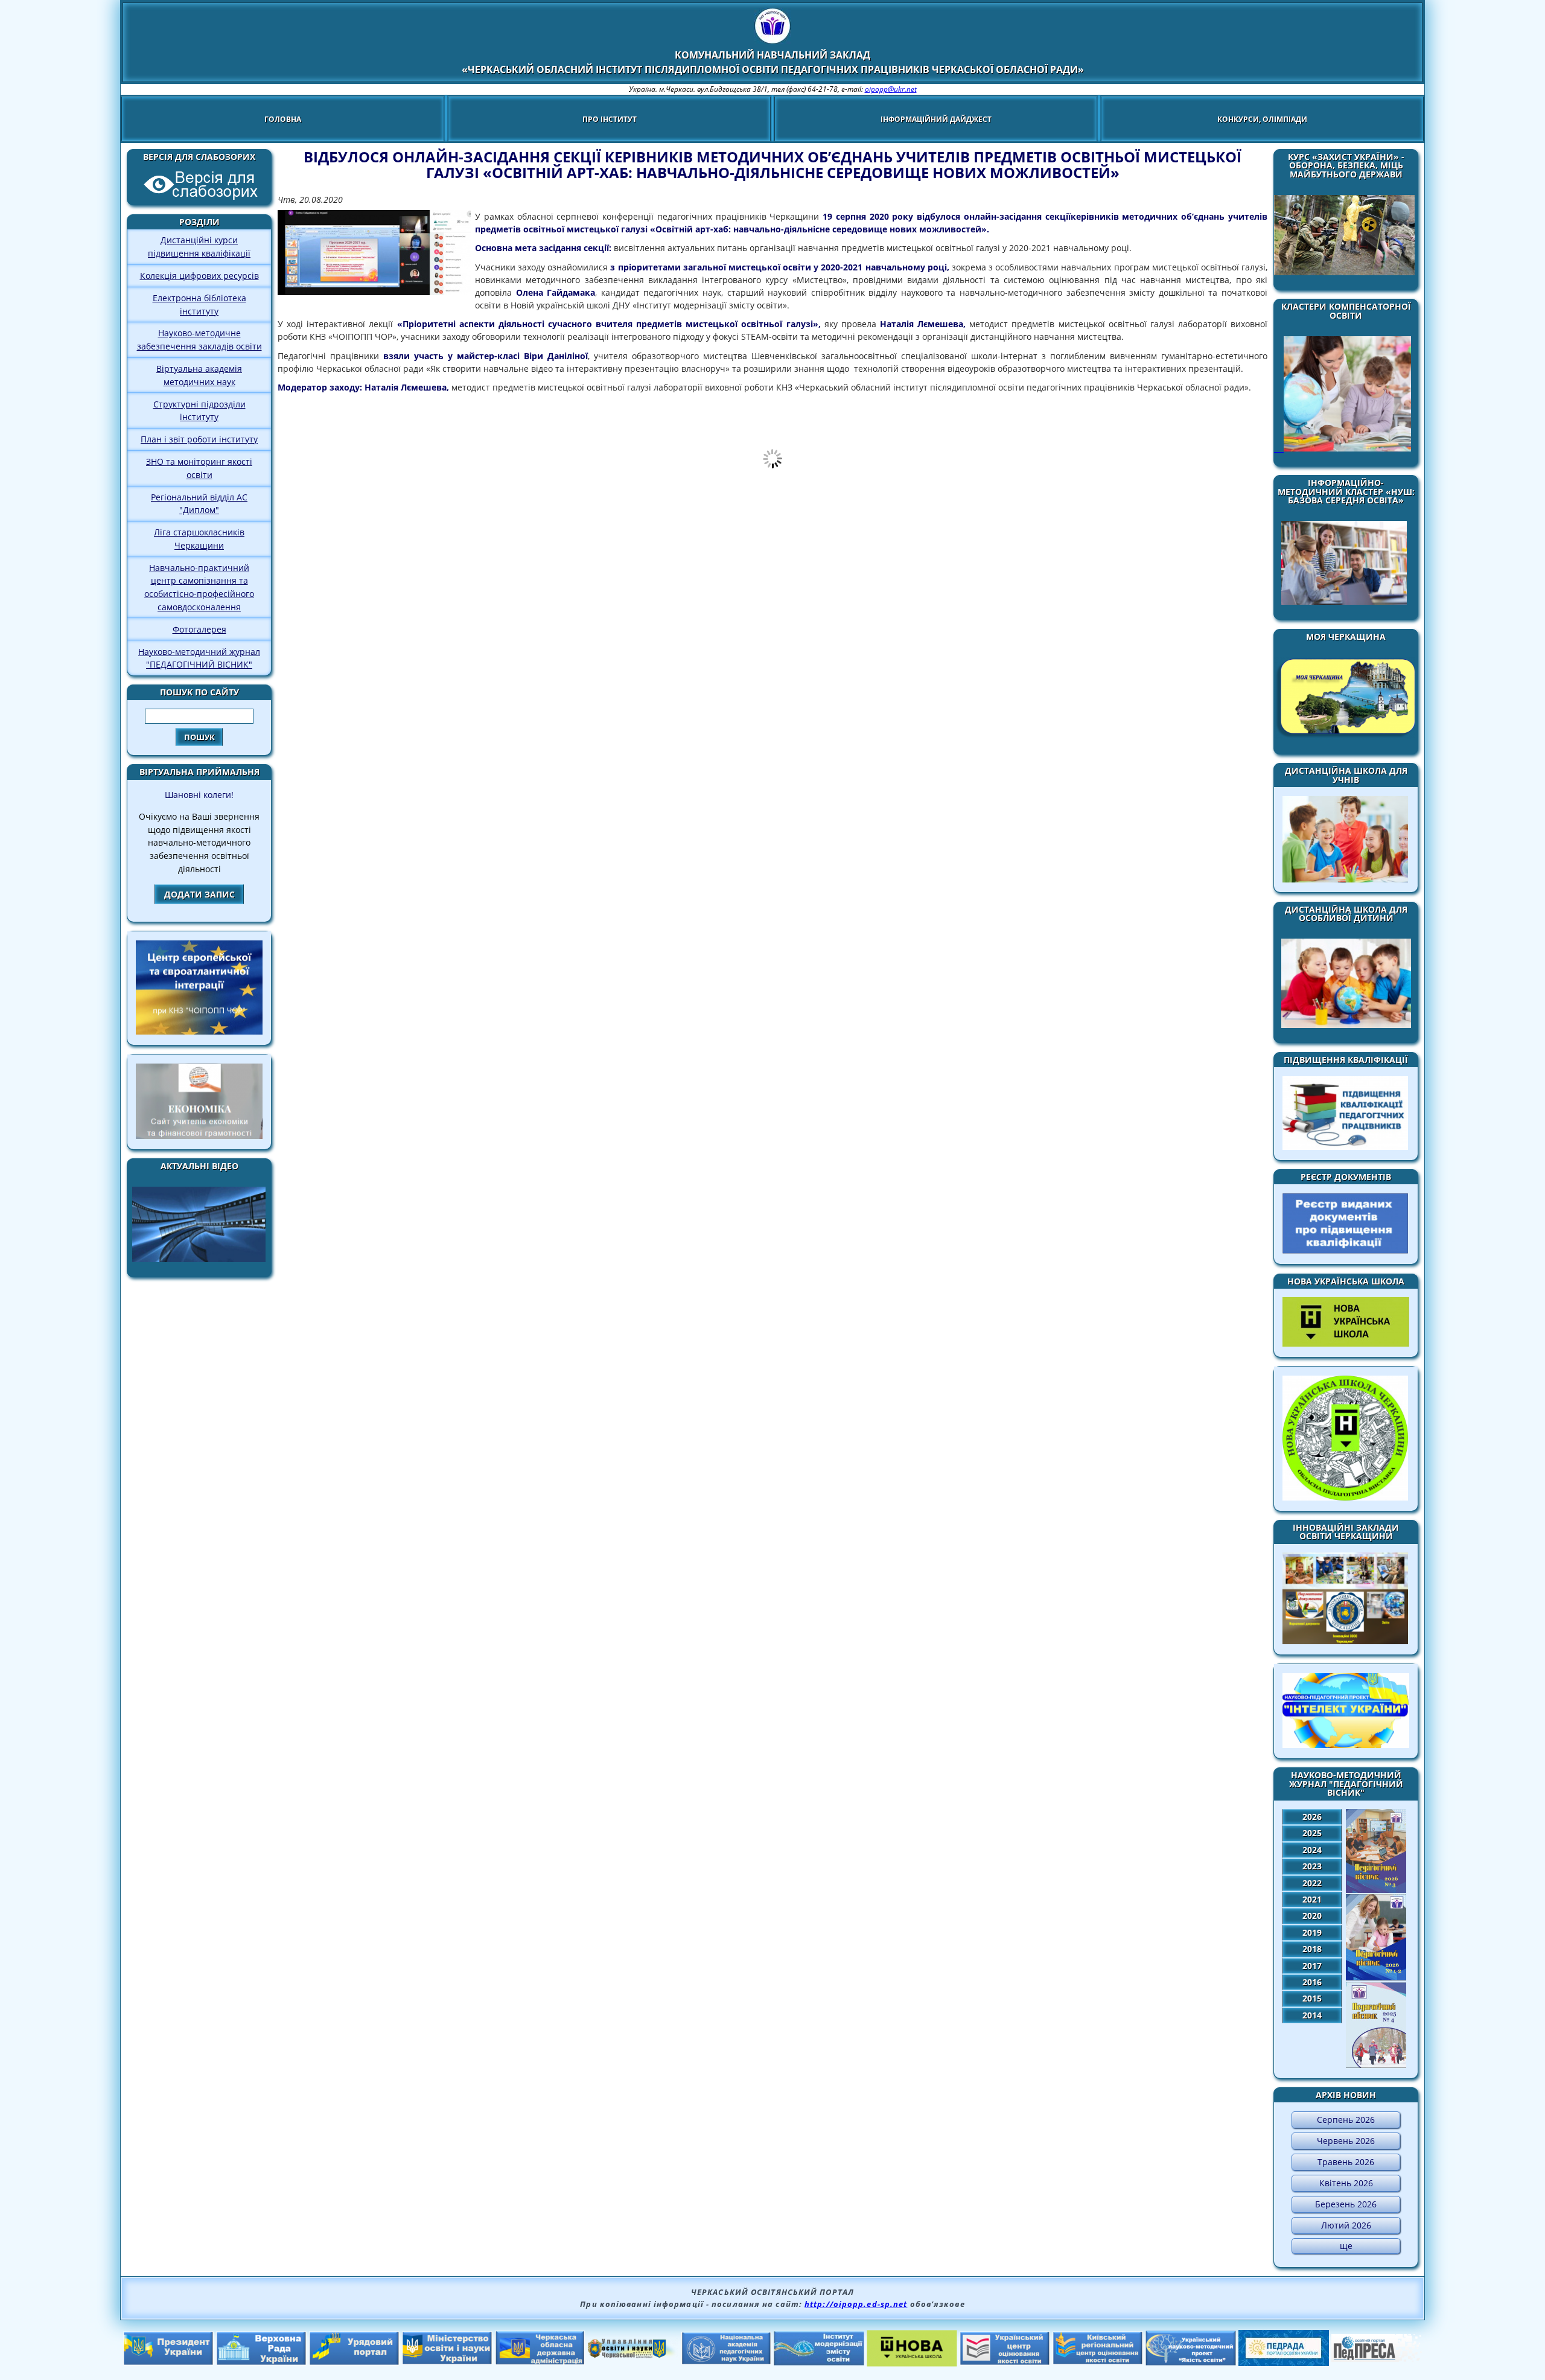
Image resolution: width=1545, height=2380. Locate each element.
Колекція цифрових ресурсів (199, 276)
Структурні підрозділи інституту (199, 411)
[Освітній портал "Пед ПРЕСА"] (1377, 2358)
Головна (283, 119)
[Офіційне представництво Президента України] (168, 2362)
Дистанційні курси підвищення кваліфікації (199, 247)
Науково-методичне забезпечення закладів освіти (199, 340)
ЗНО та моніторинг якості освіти (199, 468)
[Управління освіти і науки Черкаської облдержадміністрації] (633, 2355)
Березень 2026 (1346, 2204)
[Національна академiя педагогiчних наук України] (726, 2361)
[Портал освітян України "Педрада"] (1284, 2362)
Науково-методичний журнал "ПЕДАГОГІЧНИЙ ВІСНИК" (199, 658)
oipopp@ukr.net (891, 89)
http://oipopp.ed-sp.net (856, 2304)
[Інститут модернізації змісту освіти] (819, 2362)
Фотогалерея (199, 629)
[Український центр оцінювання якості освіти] (1005, 2362)
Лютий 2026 (1346, 2225)
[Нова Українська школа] (912, 2363)
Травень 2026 (1346, 2162)
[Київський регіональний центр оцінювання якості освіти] (1098, 2361)
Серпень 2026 (1346, 2120)
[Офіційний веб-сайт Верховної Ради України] (261, 2362)
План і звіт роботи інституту (199, 439)
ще (1346, 2246)
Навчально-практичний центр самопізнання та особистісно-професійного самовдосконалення (199, 587)
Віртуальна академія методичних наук (199, 375)
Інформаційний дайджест (936, 119)
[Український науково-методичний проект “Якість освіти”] (1191, 2362)
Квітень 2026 (1346, 2183)
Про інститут (610, 119)
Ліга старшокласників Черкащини (199, 539)
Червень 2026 (1346, 2141)
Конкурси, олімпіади (1262, 119)
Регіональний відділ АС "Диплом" (199, 504)
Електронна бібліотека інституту (199, 305)
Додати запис (199, 894)
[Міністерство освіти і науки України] (447, 2361)
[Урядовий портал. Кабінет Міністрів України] (354, 2362)
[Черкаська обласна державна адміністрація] (540, 2362)
